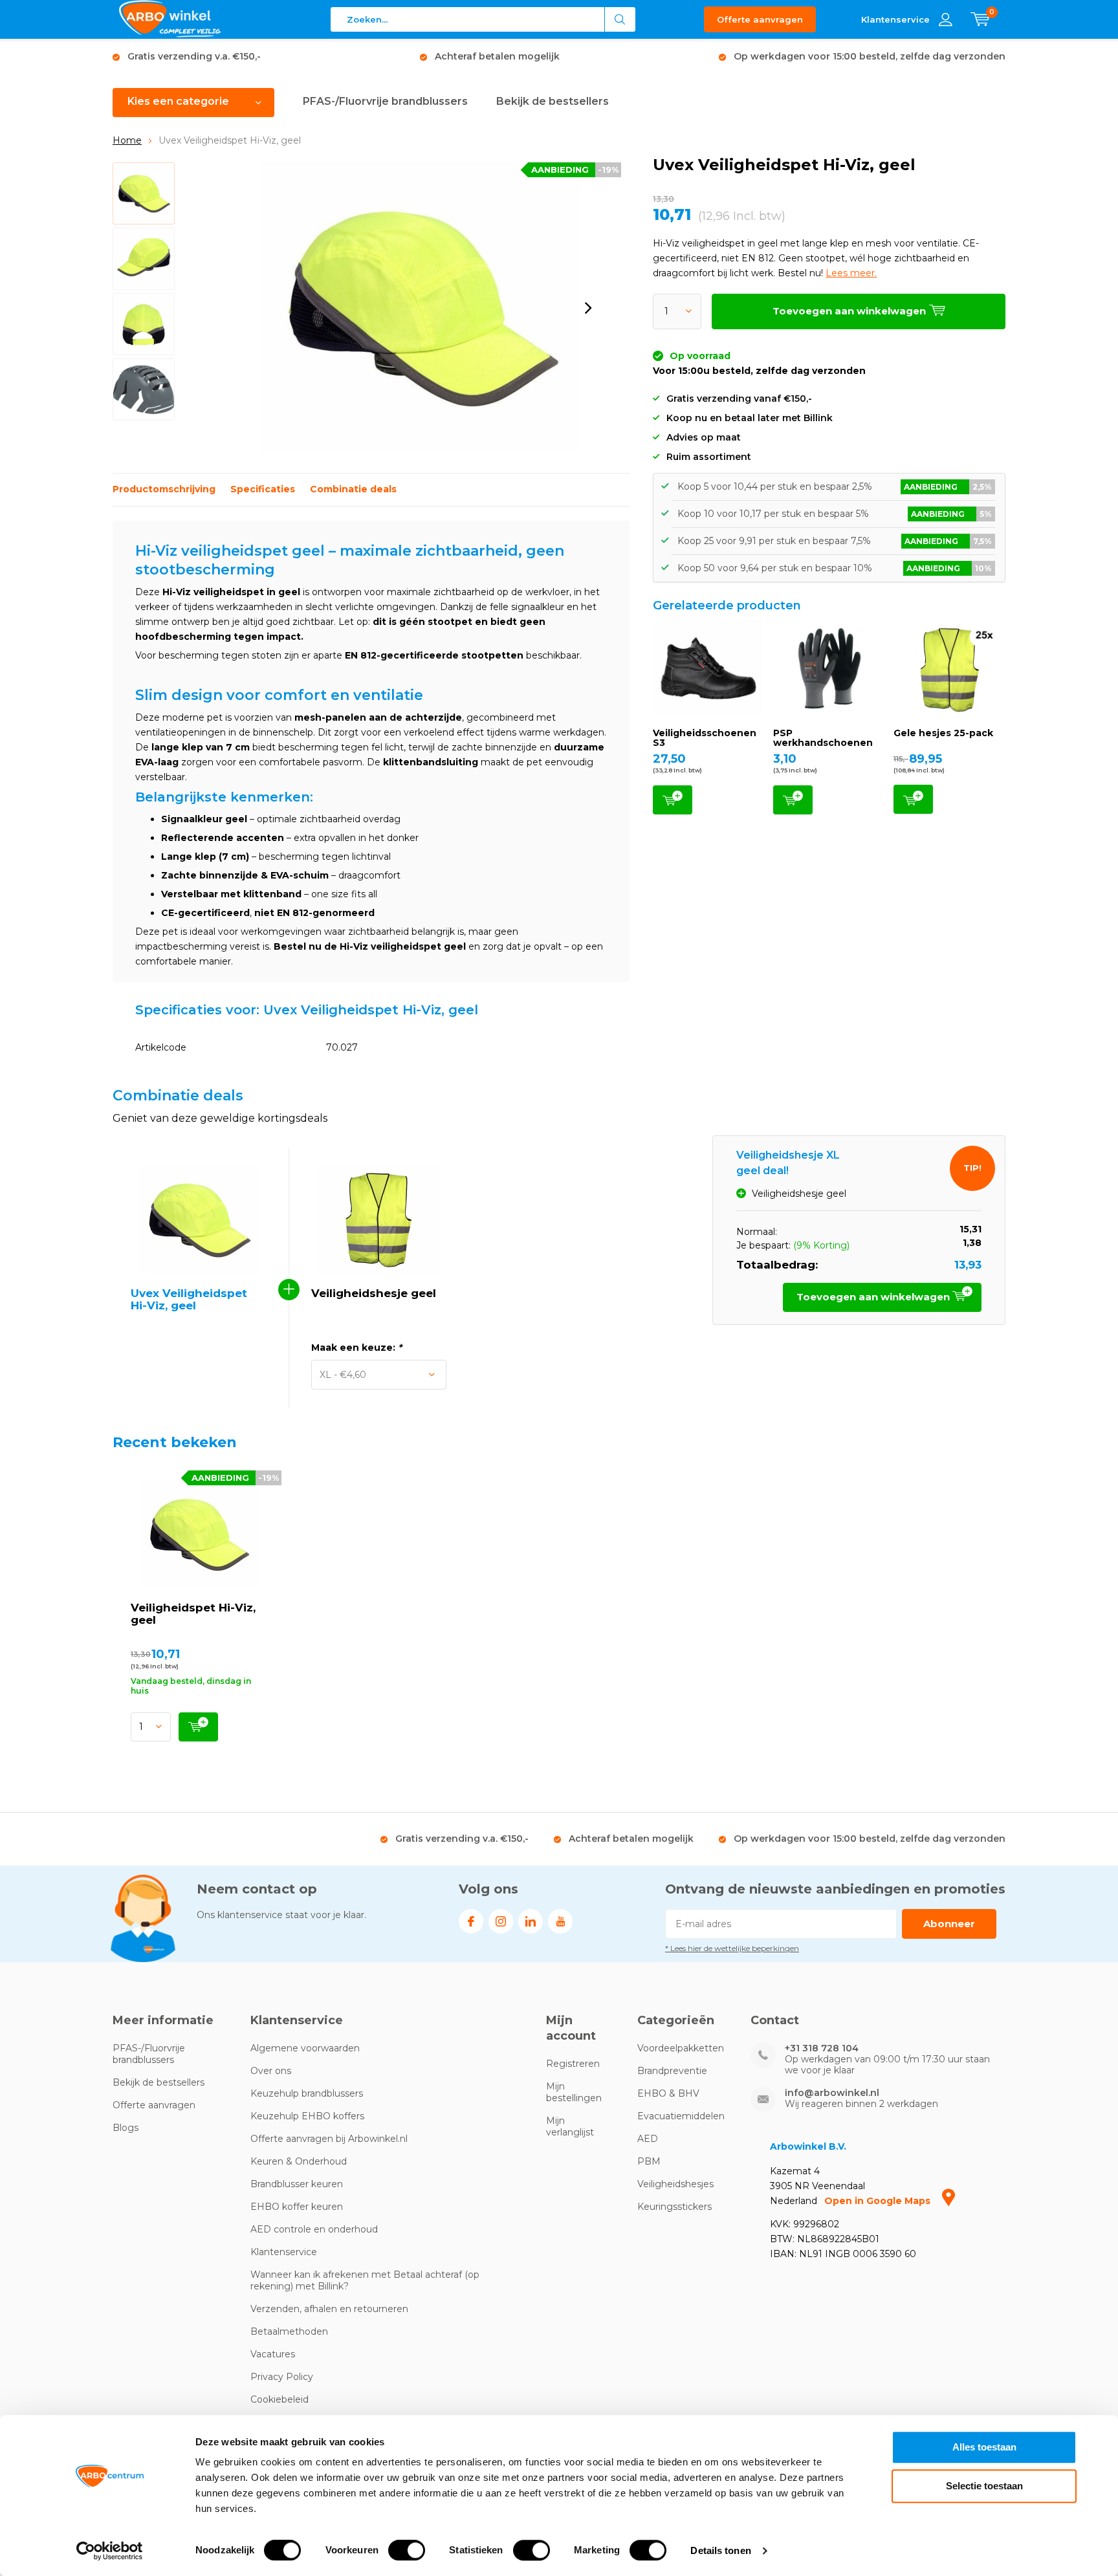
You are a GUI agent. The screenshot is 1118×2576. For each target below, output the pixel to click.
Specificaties (263, 489)
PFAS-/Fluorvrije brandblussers (385, 101)
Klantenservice (284, 2252)
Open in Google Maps (879, 2201)
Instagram (501, 1921)
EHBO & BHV (668, 2093)
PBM (649, 2161)
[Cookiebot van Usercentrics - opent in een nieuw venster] (110, 2551)
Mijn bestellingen (574, 2092)
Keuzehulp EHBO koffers (307, 2116)
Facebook (471, 1921)
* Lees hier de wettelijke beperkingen (732, 1948)
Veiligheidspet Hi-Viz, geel (193, 1614)
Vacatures (273, 2354)
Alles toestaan (984, 2447)
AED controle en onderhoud (314, 2229)
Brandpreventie (672, 2071)
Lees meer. (851, 273)
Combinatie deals (353, 489)
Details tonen (720, 2550)
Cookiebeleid (279, 2399)
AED (648, 2139)
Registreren (573, 2064)
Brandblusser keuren (297, 2184)
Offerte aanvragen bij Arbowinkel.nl (329, 2139)
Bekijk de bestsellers (553, 101)
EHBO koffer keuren (297, 2207)
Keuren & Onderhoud (299, 2161)
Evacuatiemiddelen (681, 2116)
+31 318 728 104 (822, 2048)
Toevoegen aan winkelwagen (673, 800)
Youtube (560, 1921)
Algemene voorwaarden (305, 2048)
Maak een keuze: (356, 1348)
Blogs (126, 2128)
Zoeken (620, 19)
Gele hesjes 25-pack (943, 733)
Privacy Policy (282, 2377)
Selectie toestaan (984, 2486)
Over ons (271, 2071)
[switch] (407, 2550)
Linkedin (531, 1921)
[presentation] (588, 308)
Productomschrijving (164, 489)
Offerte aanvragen (760, 19)
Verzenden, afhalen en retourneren (329, 2309)
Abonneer (949, 1924)
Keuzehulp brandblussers (307, 2093)
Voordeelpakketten (681, 2048)
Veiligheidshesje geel (374, 1293)
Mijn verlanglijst (570, 2126)
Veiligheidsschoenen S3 (705, 738)
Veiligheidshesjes (675, 2184)
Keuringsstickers (674, 2207)
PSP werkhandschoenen (823, 738)
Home (127, 140)
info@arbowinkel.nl (832, 2093)
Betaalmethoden (289, 2331)
